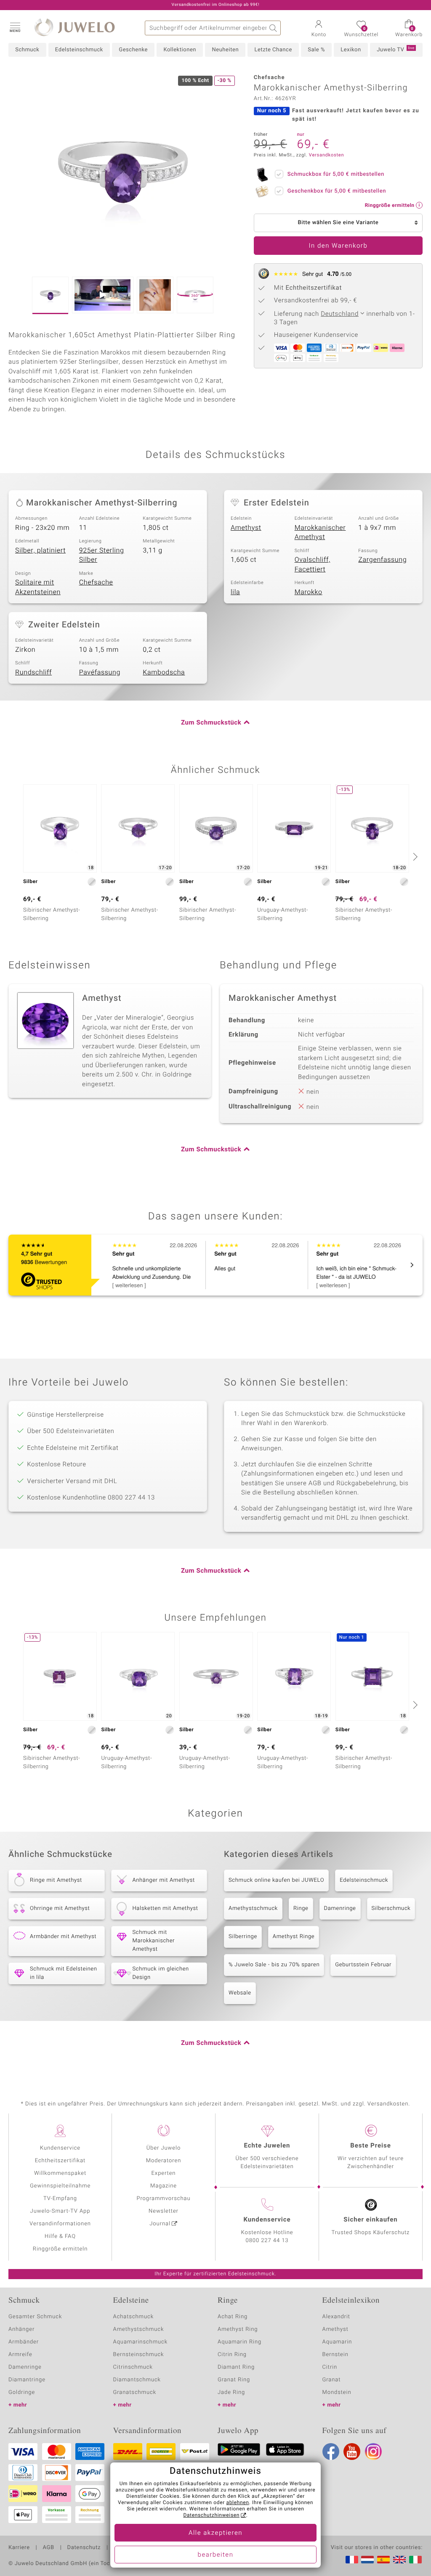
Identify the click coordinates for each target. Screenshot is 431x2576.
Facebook (331, 2452)
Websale (240, 1993)
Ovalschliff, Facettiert (313, 565)
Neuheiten (225, 50)
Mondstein (337, 2392)
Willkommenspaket (60, 2173)
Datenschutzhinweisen (211, 2515)
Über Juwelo (164, 2148)
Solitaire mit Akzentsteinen (38, 587)
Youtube (352, 2452)
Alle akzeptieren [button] (215, 2533)
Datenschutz (84, 2548)
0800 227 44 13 (267, 2241)
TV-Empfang (60, 2199)
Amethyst (246, 528)
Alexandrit (336, 2317)
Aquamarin (337, 2342)
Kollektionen (180, 50)
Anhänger (21, 2329)
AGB (48, 2548)
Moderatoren (164, 2161)
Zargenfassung (382, 560)
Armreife (20, 2355)
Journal (160, 2224)
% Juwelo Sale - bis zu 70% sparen (274, 1965)
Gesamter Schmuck (35, 2317)
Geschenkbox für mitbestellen (337, 191)
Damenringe (340, 1908)
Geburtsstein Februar (363, 1965)
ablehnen (238, 2503)
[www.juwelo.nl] (367, 2560)
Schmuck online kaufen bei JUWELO (276, 1880)
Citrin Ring (232, 2355)
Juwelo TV (396, 50)
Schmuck (27, 50)
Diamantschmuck (137, 2380)
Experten (164, 2173)
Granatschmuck (135, 2392)
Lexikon (351, 50)
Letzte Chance (273, 50)
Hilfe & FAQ (60, 2236)
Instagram (373, 2452)
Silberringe (243, 1937)
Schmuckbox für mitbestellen (336, 174)
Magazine (164, 2186)
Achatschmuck (134, 2317)
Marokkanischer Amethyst (320, 533)
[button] (15, 27)
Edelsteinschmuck (79, 50)
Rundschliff (33, 672)
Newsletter (164, 2211)
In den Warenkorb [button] (338, 246)
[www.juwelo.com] (399, 2560)
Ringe (301, 1908)
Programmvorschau (163, 2199)
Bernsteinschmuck (139, 2355)
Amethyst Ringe (294, 1937)
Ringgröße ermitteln (60, 2249)
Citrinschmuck (133, 2367)
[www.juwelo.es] (383, 2560)
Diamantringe (27, 2380)
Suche (273, 28)
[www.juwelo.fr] (352, 2560)
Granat (332, 2380)
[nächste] (414, 857)
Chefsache (96, 582)
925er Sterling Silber (102, 555)
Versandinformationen (60, 2224)
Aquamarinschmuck (141, 2342)
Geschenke (133, 50)
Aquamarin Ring (239, 2342)
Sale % (316, 50)
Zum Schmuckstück (211, 723)
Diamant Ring (236, 2367)
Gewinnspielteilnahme (60, 2186)
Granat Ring (234, 2380)
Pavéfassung (100, 672)
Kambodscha (164, 672)
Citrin (330, 2367)
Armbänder (24, 2342)
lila (235, 592)
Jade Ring (231, 2392)
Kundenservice (60, 2148)
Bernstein (335, 2355)
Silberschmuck (391, 1908)
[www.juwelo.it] (415, 2560)
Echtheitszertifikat (60, 2161)
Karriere (19, 2548)
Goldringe (22, 2392)
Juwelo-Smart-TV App (60, 2211)
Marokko (309, 592)
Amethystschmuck (253, 1908)
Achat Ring (233, 2317)
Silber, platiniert (40, 550)
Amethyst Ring (238, 2329)
